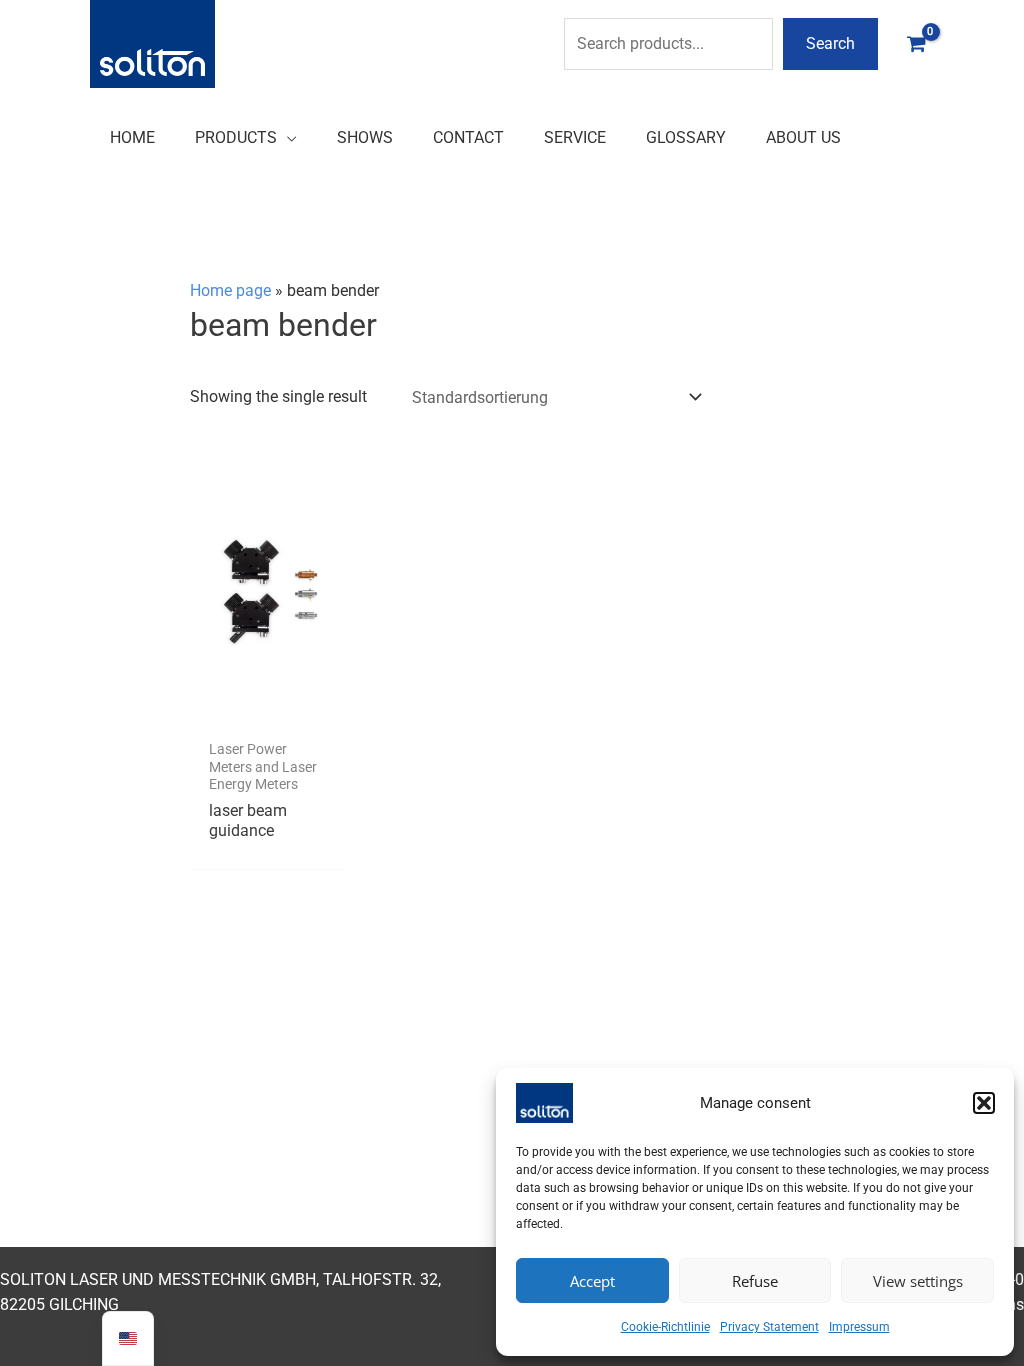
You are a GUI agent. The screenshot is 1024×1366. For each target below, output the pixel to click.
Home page (230, 290)
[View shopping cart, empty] (916, 43)
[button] (984, 1103)
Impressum (859, 1327)
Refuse (755, 1281)
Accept (592, 1281)
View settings (918, 1281)
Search (830, 43)
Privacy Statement (769, 1327)
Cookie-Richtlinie (665, 1327)
